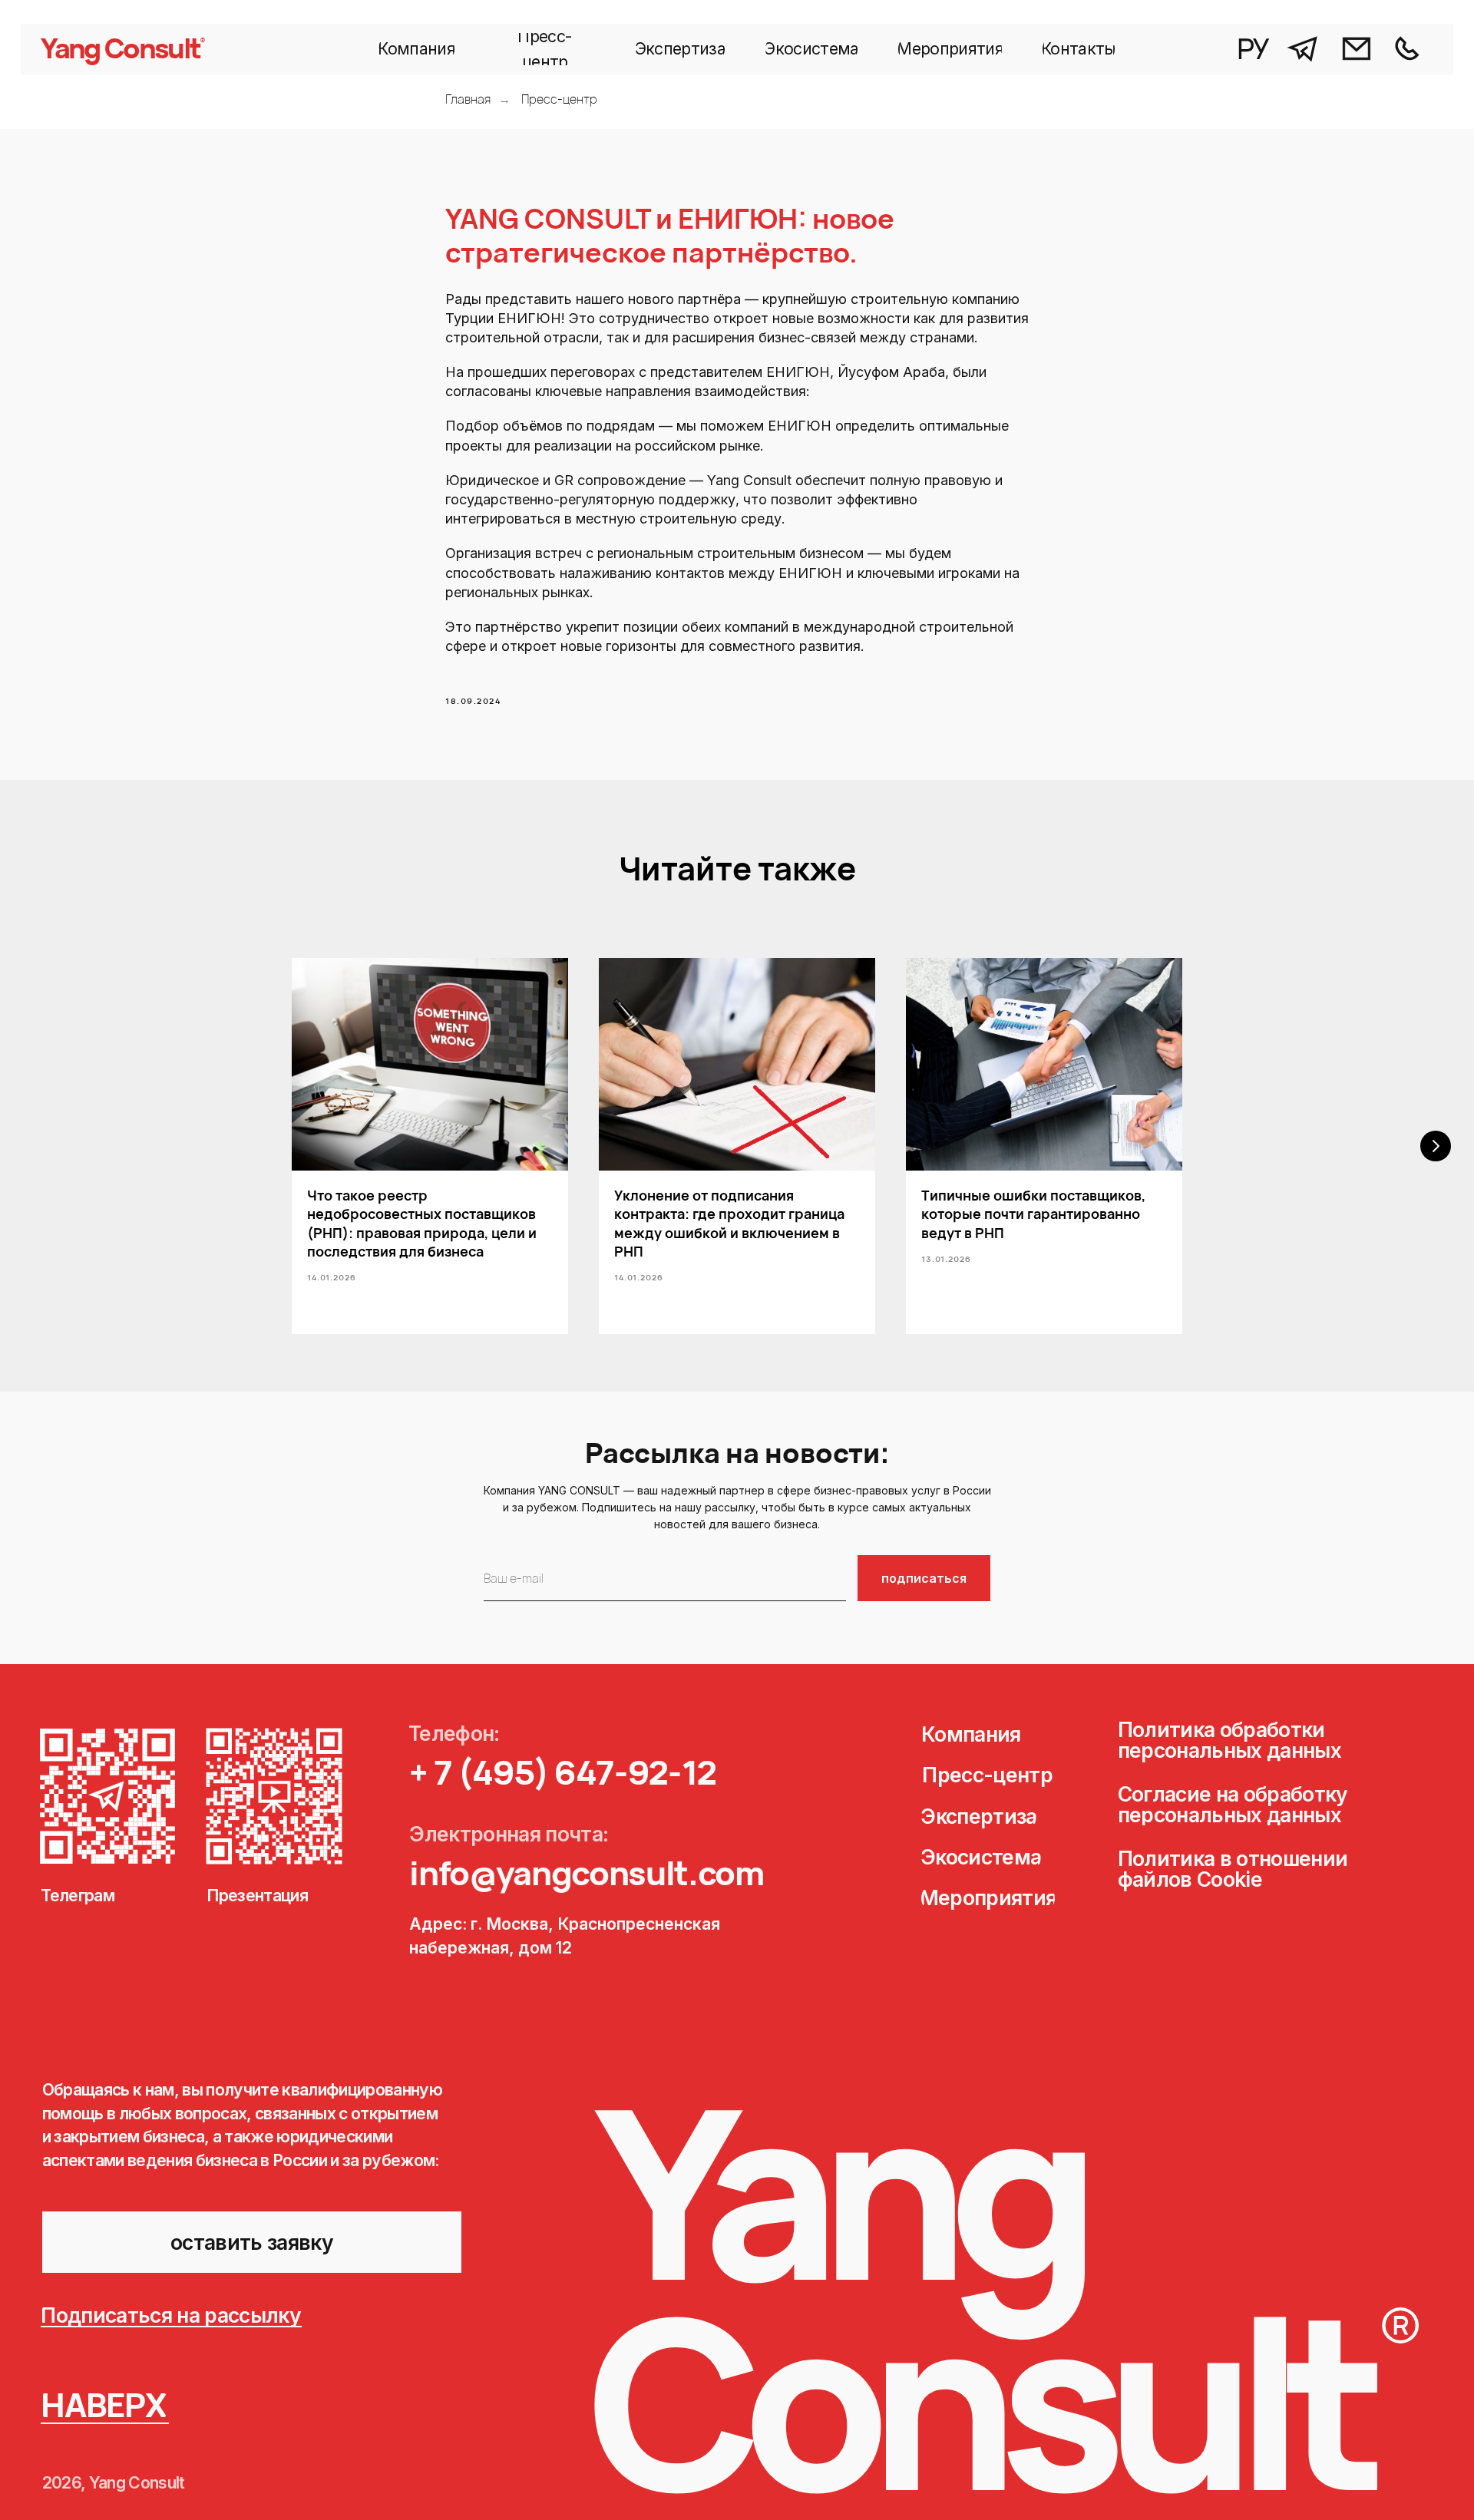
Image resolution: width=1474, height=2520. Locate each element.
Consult (152, 48)
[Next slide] (1436, 1146)
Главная (468, 99)
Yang (70, 48)
